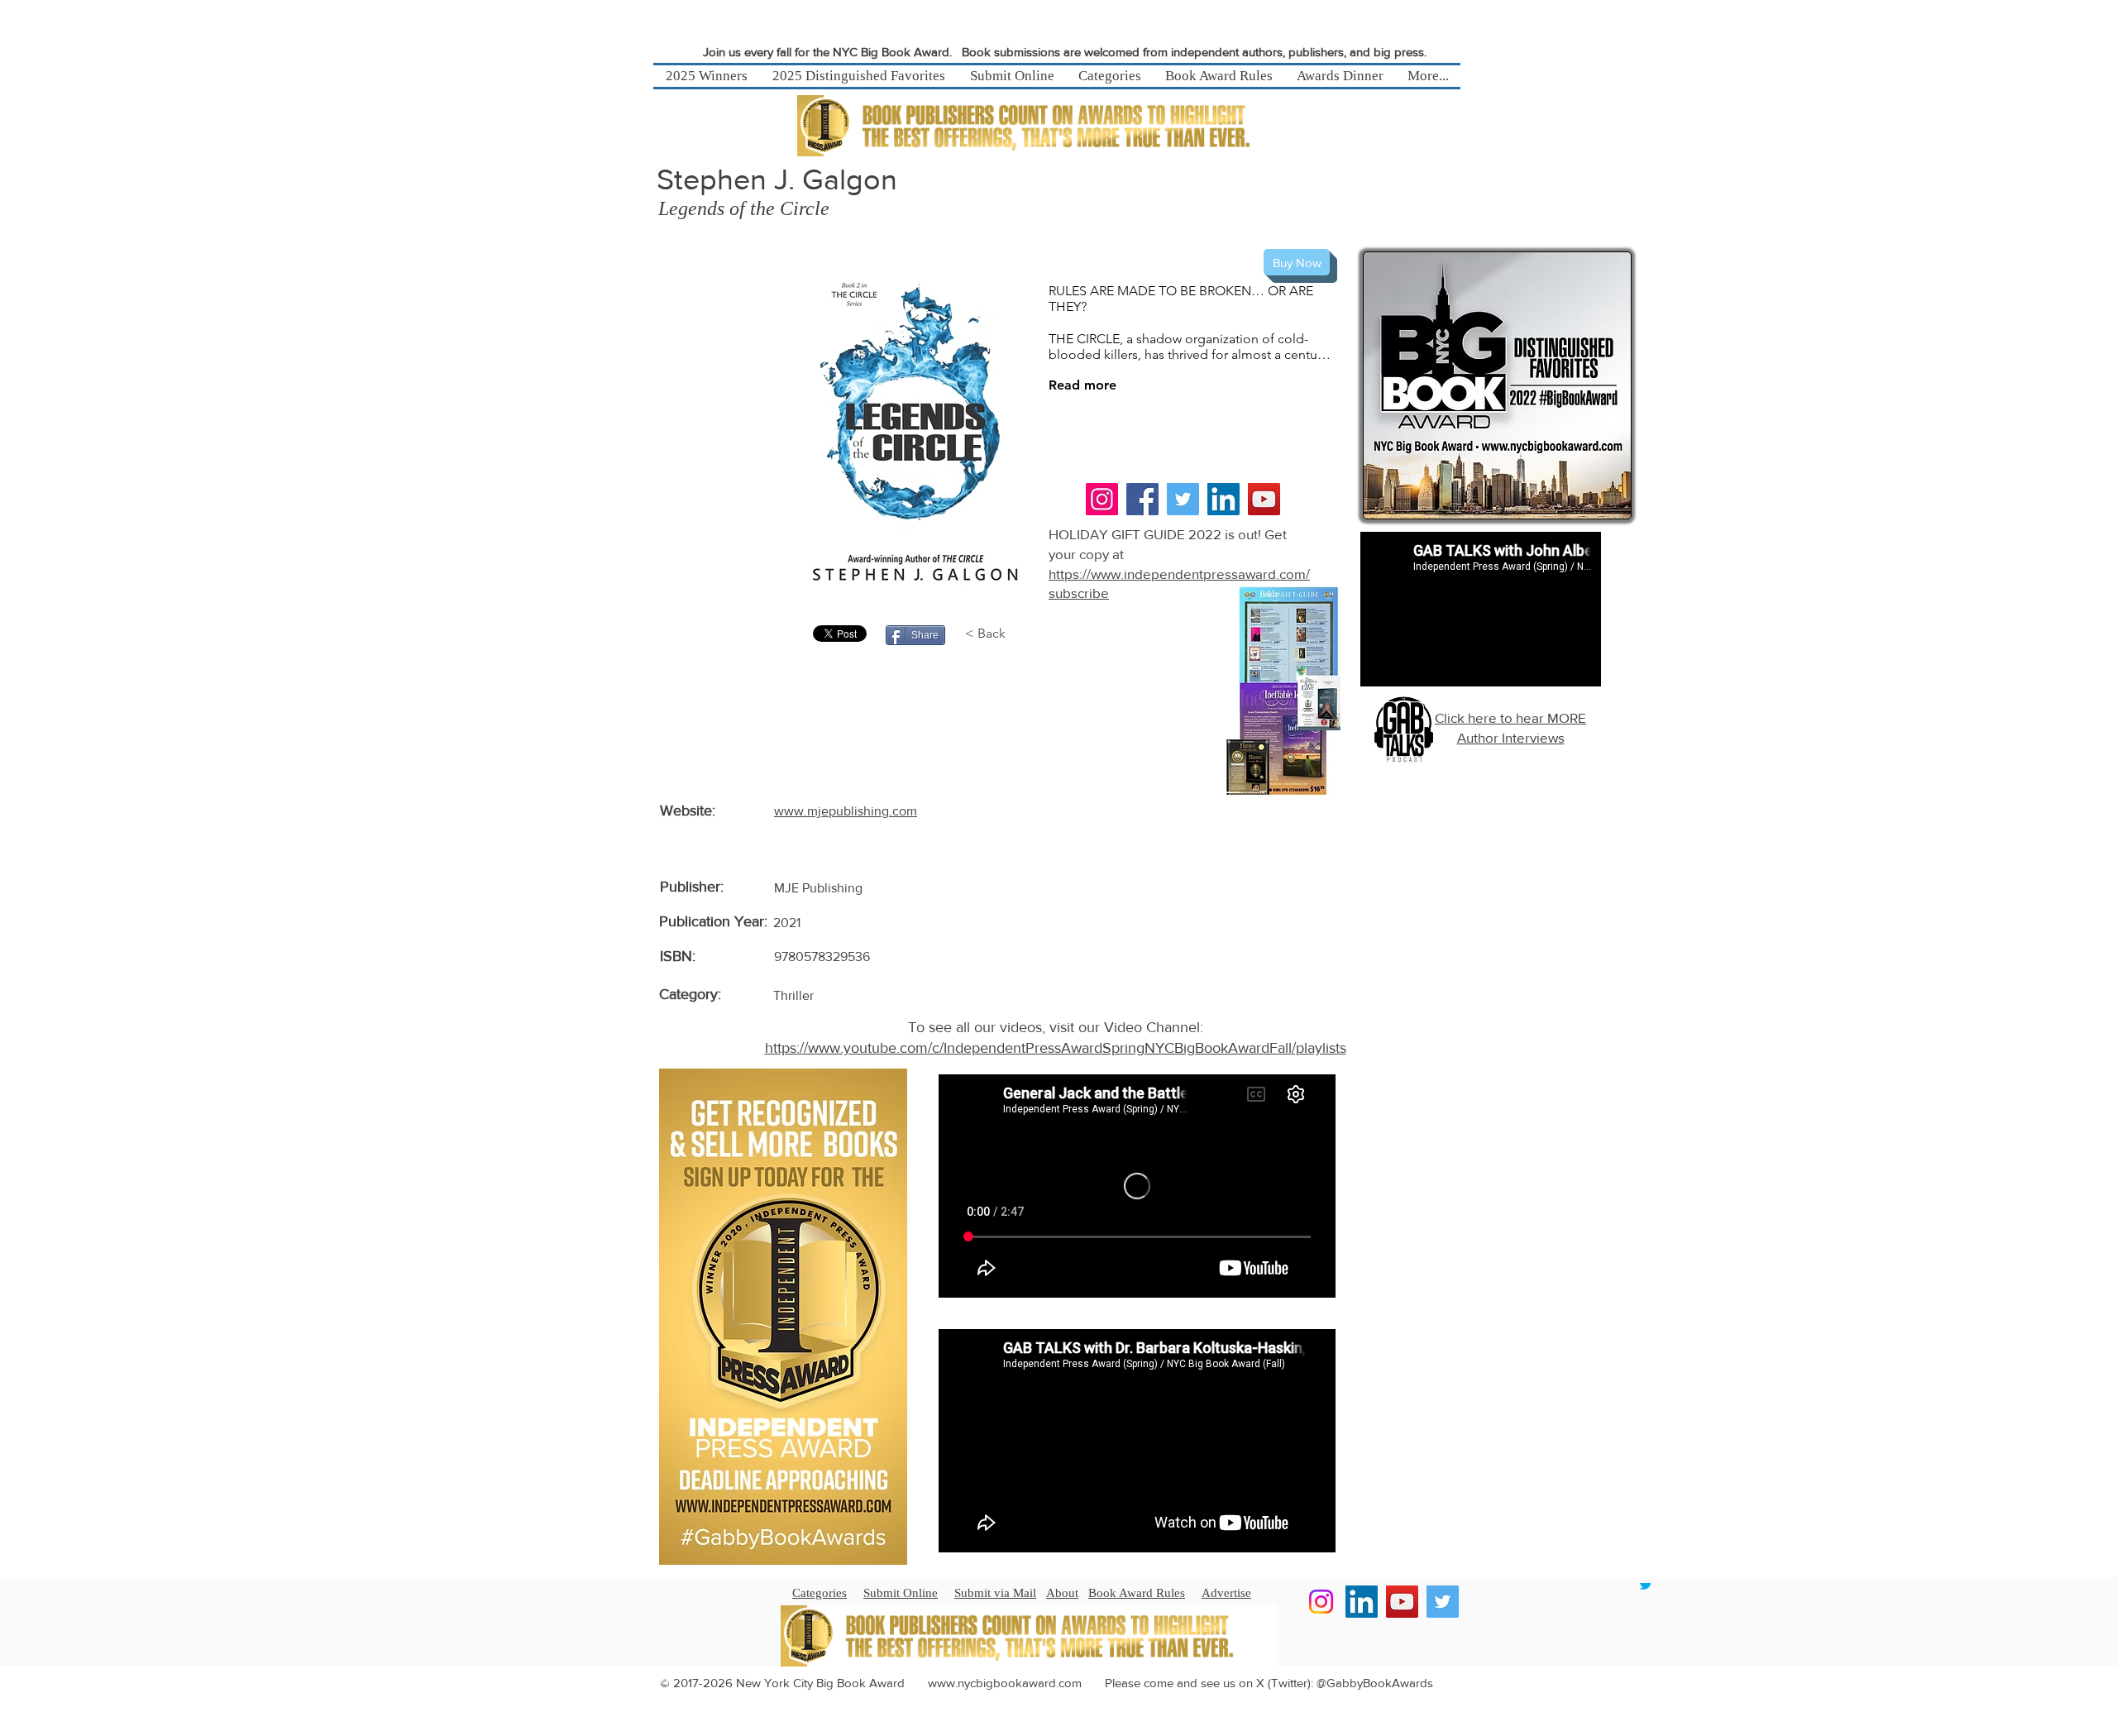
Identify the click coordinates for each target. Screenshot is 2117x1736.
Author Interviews (1511, 737)
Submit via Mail (995, 1593)
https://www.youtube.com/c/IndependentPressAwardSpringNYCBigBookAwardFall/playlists (1056, 1048)
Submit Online (901, 1593)
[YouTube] (1264, 499)
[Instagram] (1102, 499)
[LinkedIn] (1223, 499)
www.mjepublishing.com (846, 811)
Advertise (1226, 1593)
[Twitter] (1183, 499)
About (1062, 1593)
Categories (820, 1593)
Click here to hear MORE (1510, 717)
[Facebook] (1142, 499)
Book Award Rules (1137, 1593)
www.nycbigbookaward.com (1005, 1683)
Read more (1082, 385)
